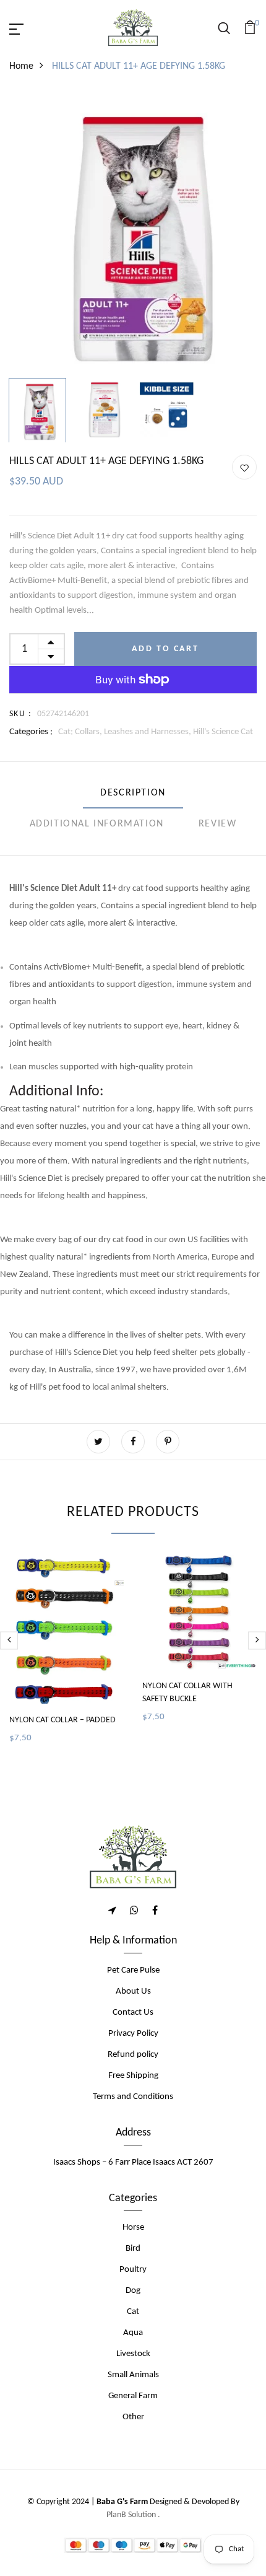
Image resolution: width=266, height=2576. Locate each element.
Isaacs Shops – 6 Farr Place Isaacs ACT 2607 (133, 2162)
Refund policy (133, 2055)
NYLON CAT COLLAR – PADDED (62, 1720)
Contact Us (133, 2013)
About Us (133, 1991)
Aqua (133, 2333)
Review (218, 824)
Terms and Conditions (133, 2097)
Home (21, 66)
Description (133, 793)
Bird (133, 2249)
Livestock (133, 2354)
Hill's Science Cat (223, 732)
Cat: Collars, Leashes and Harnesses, (126, 732)
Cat (133, 2312)
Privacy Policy (133, 2034)
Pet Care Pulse (133, 1970)
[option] (133, 233)
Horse (133, 2228)
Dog (133, 2291)
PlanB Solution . (133, 2515)
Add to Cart (165, 649)
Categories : (31, 732)
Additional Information (97, 824)
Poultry (133, 2270)
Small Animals (133, 2375)
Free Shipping (133, 2076)
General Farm (133, 2396)
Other (133, 2417)
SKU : (20, 714)
